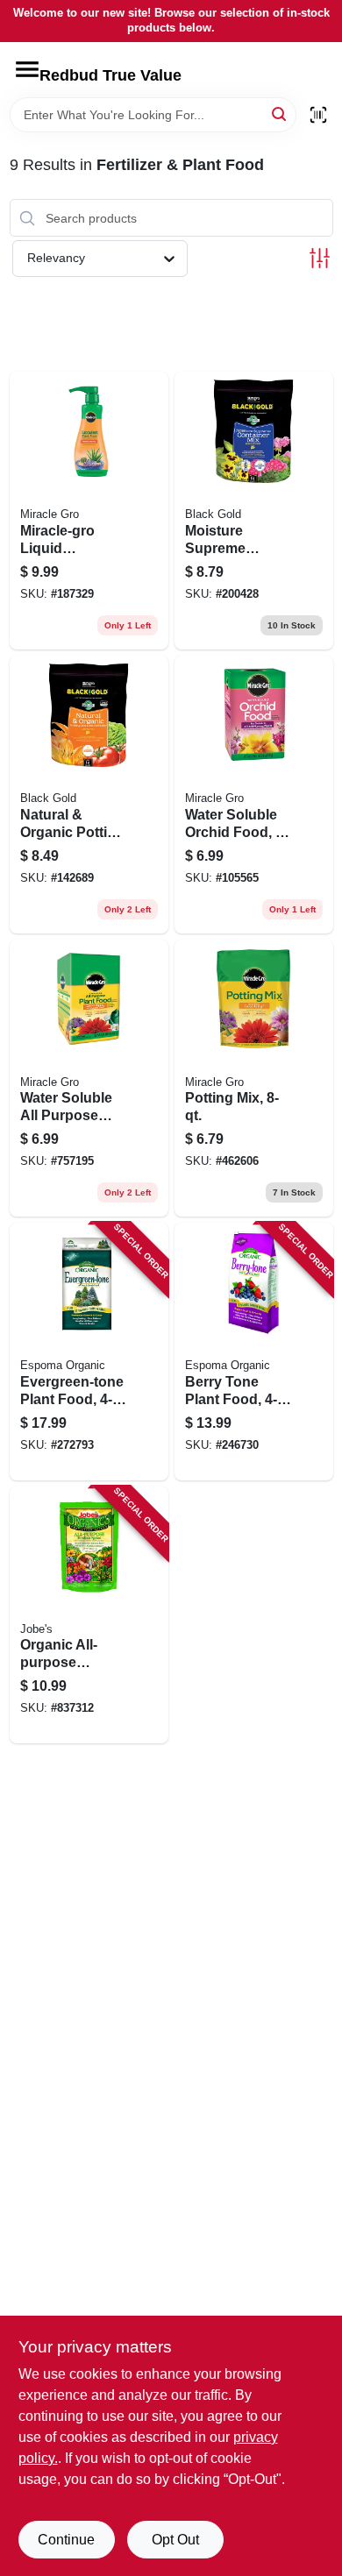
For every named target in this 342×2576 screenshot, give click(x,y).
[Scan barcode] (318, 115)
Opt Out (175, 2540)
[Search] (280, 114)
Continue (66, 2540)
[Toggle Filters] (320, 258)
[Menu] (27, 69)
